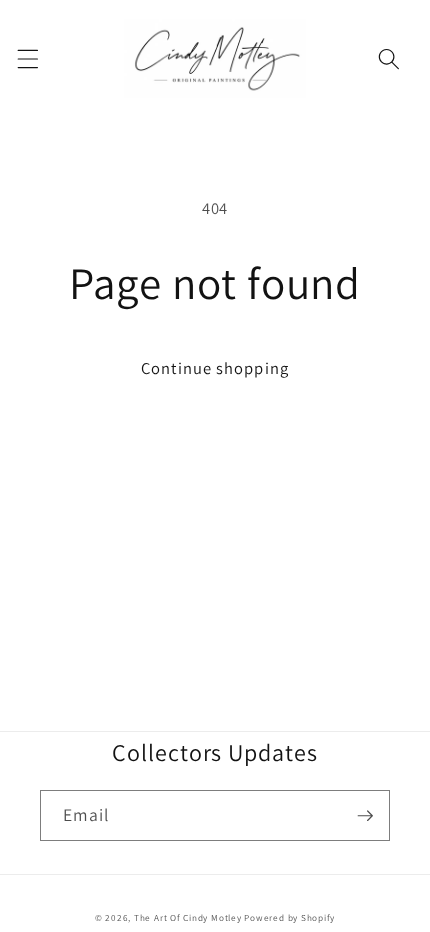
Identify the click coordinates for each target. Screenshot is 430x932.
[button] (27, 58)
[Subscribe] (365, 816)
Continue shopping (215, 368)
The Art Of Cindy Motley (188, 918)
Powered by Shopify (289, 918)
